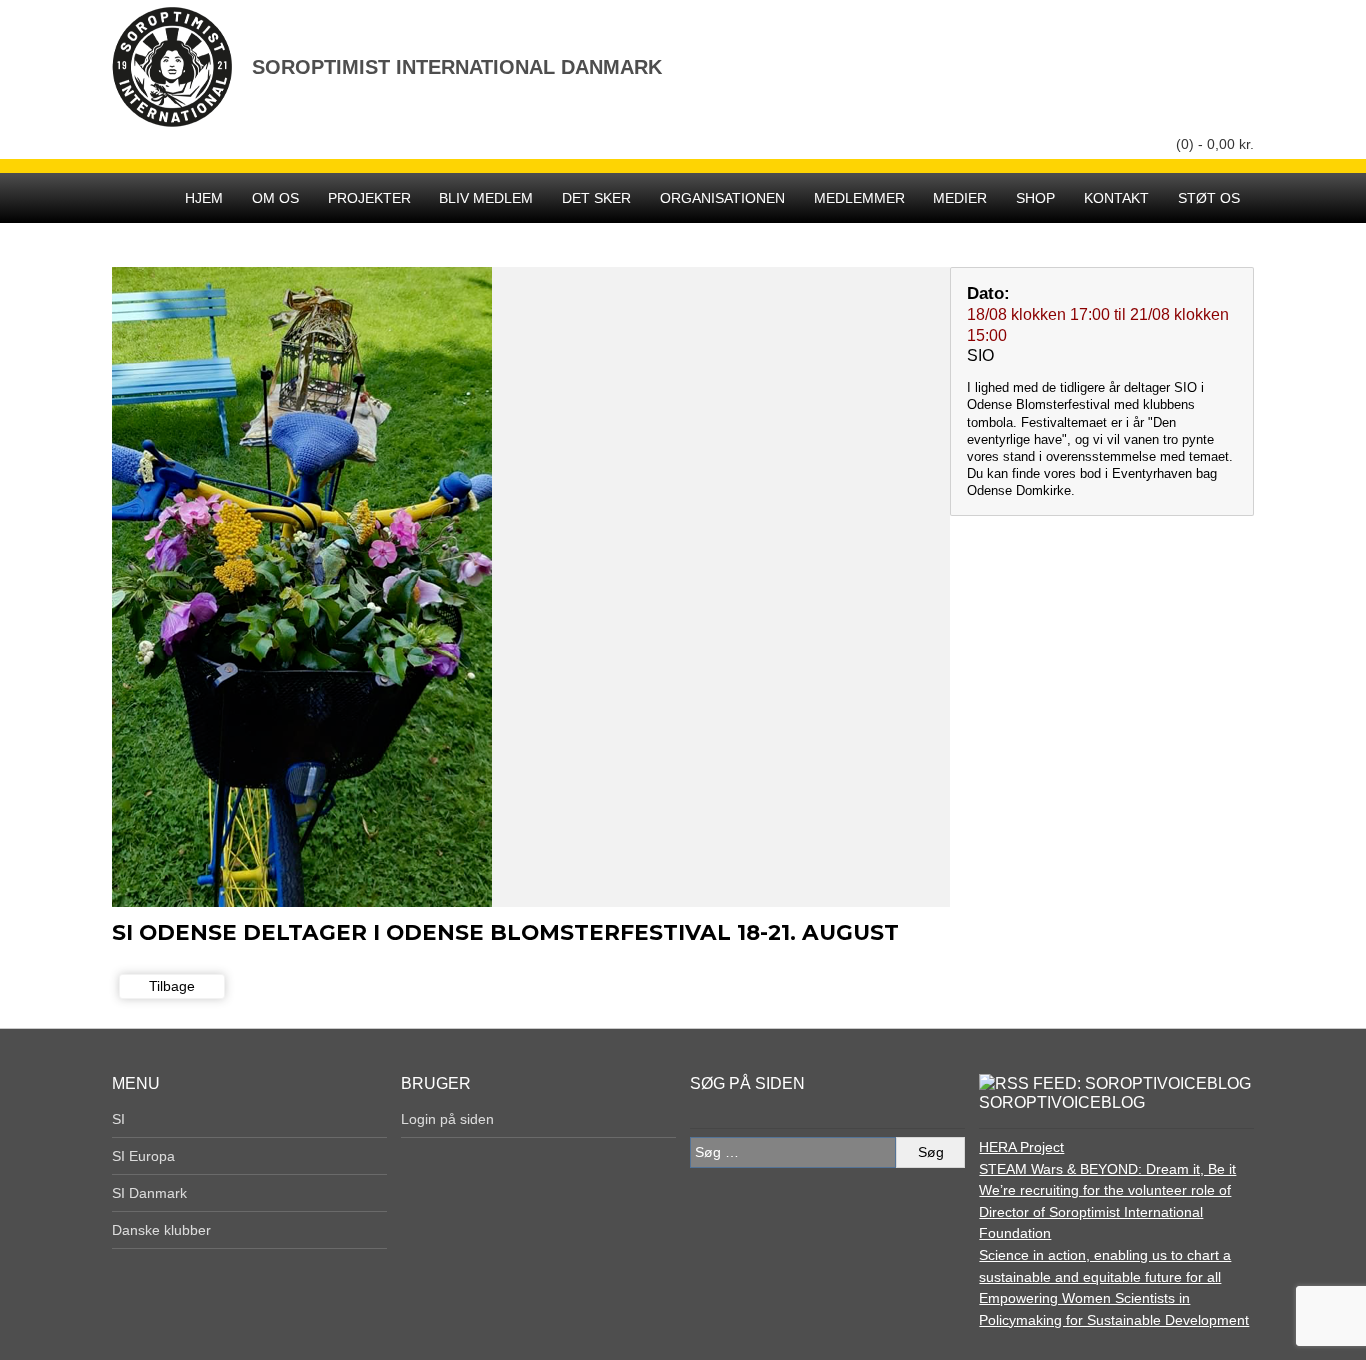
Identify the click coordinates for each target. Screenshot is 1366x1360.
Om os (275, 198)
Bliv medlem (486, 198)
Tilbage (172, 986)
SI (118, 1119)
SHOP (1035, 198)
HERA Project (1021, 1147)
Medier (960, 198)
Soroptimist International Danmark (457, 66)
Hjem (204, 198)
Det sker (596, 198)
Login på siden (447, 1119)
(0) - (1215, 144)
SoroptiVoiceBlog (1062, 1102)
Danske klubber (161, 1230)
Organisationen (722, 198)
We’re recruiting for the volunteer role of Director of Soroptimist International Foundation (1105, 1211)
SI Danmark (149, 1193)
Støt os (1209, 198)
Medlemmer (859, 198)
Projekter (369, 198)
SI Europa (143, 1156)
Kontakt (1116, 198)
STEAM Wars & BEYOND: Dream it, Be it (1107, 1169)
